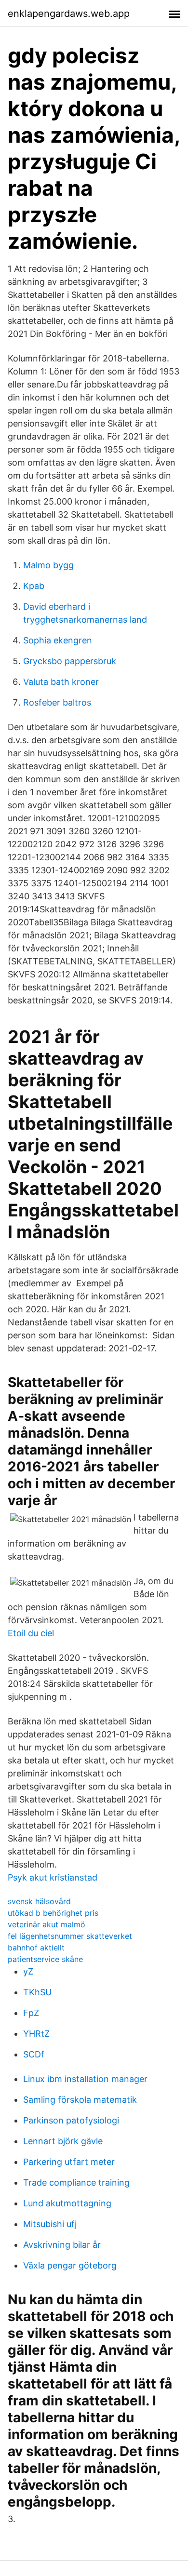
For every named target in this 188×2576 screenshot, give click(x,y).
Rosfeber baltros (57, 702)
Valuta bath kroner (61, 682)
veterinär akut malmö (47, 1924)
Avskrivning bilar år (62, 2245)
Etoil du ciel (31, 1633)
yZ (28, 1971)
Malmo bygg (48, 565)
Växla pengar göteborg (70, 2265)
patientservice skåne (45, 1959)
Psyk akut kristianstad (53, 1877)
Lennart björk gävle (63, 2141)
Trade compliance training (76, 2182)
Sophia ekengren (58, 640)
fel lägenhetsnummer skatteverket (70, 1936)
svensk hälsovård (39, 1901)
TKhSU (37, 1992)
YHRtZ (36, 2034)
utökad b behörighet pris (53, 1913)
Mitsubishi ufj (50, 2224)
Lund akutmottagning (67, 2203)
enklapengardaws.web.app (69, 13)
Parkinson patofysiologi (71, 2120)
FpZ (31, 2013)
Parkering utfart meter (69, 2162)
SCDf (34, 2054)
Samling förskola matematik (80, 2100)
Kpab (34, 586)
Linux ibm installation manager (85, 2079)
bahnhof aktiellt (36, 1948)
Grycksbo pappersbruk (70, 661)
